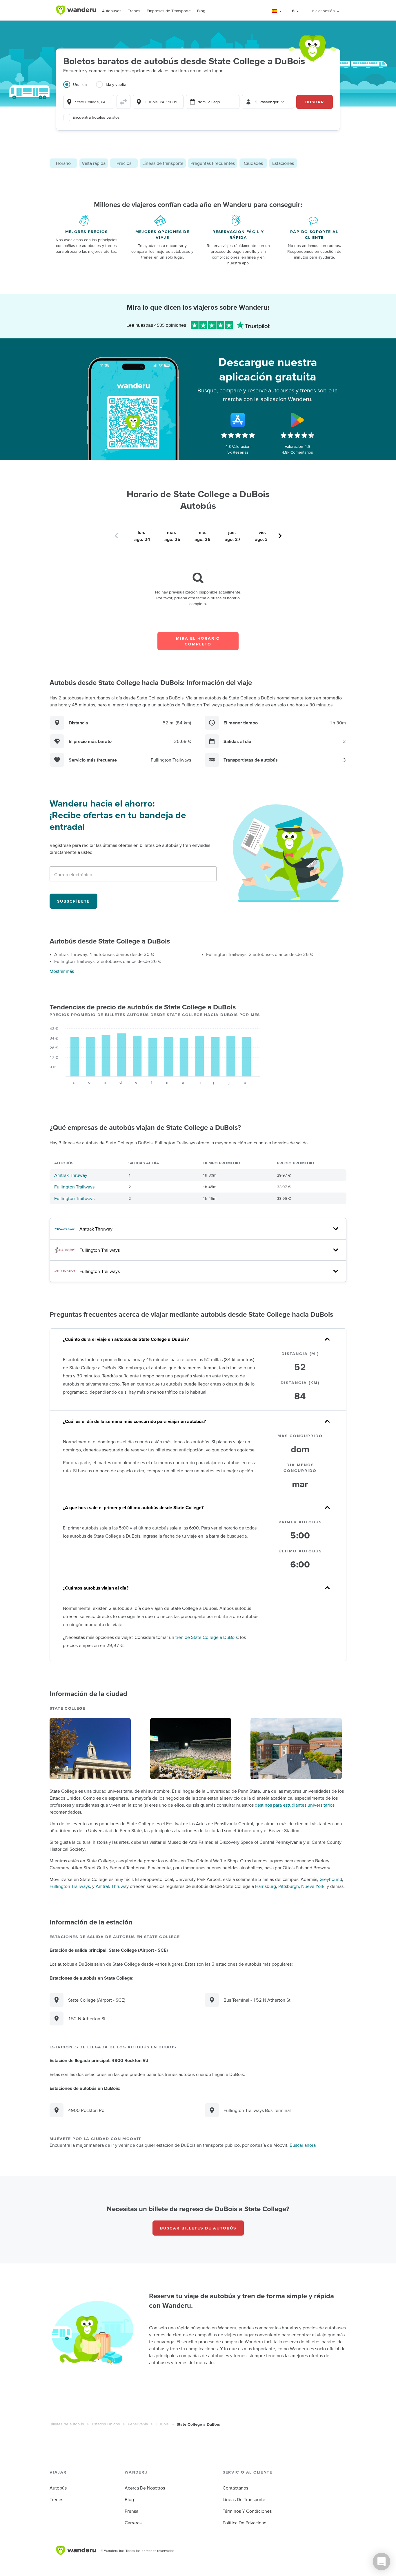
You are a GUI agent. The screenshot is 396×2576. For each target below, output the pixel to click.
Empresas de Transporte (169, 11)
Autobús (58, 2488)
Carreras (133, 2523)
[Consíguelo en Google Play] (297, 420)
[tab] (80, 88)
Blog (201, 11)
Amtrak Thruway (71, 1175)
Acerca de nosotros (145, 2488)
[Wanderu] (76, 10)
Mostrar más (62, 971)
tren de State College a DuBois (207, 1637)
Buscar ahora (303, 2145)
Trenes (134, 11)
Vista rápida (94, 163)
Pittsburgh (289, 1886)
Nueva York (313, 1886)
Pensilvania (138, 2424)
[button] (277, 11)
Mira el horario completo (198, 641)
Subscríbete (73, 901)
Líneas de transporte (163, 163)
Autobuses (112, 11)
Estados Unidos (106, 2424)
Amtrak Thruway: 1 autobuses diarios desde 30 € (104, 954)
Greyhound (331, 1879)
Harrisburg (266, 1886)
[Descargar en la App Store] (238, 420)
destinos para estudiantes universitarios (295, 1805)
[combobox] (89, 102)
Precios (124, 163)
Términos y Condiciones (247, 2511)
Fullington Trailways (74, 1187)
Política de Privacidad (245, 2523)
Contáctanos (235, 2488)
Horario (63, 163)
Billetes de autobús (67, 2424)
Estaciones (283, 163)
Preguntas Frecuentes (213, 163)
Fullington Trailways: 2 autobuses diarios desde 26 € (108, 961)
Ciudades (253, 163)
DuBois (162, 2424)
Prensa (131, 2511)
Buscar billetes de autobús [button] (198, 2228)
